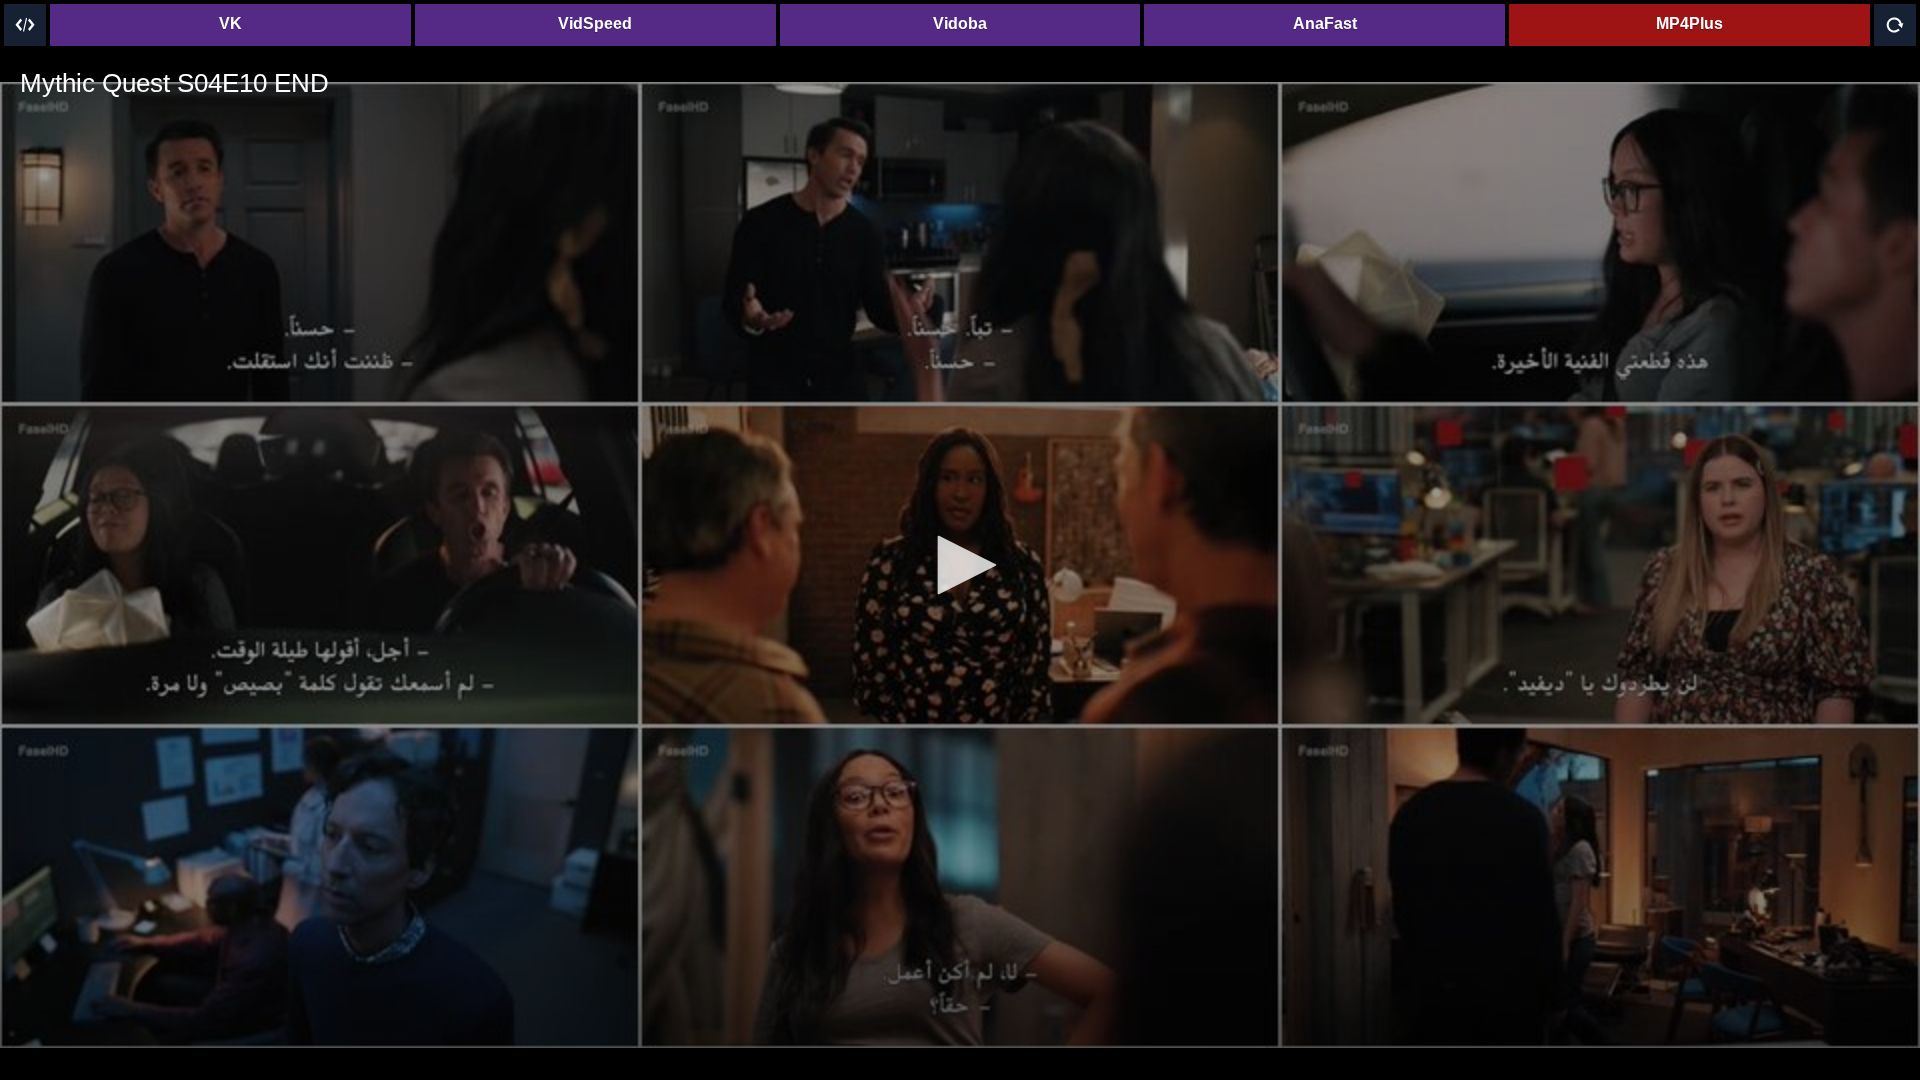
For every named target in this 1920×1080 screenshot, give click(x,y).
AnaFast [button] (1325, 23)
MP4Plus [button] (1689, 23)
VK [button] (230, 23)
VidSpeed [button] (595, 23)
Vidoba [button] (960, 23)
